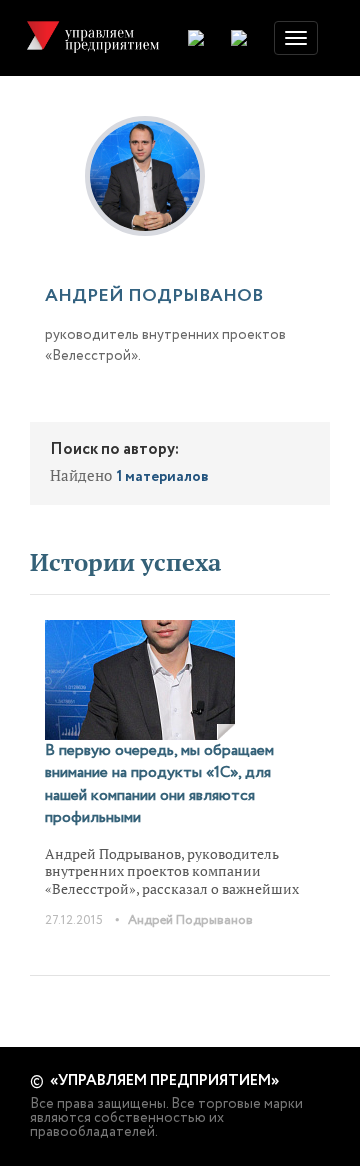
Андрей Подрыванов (190, 920)
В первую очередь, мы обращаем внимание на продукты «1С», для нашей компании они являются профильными (159, 784)
